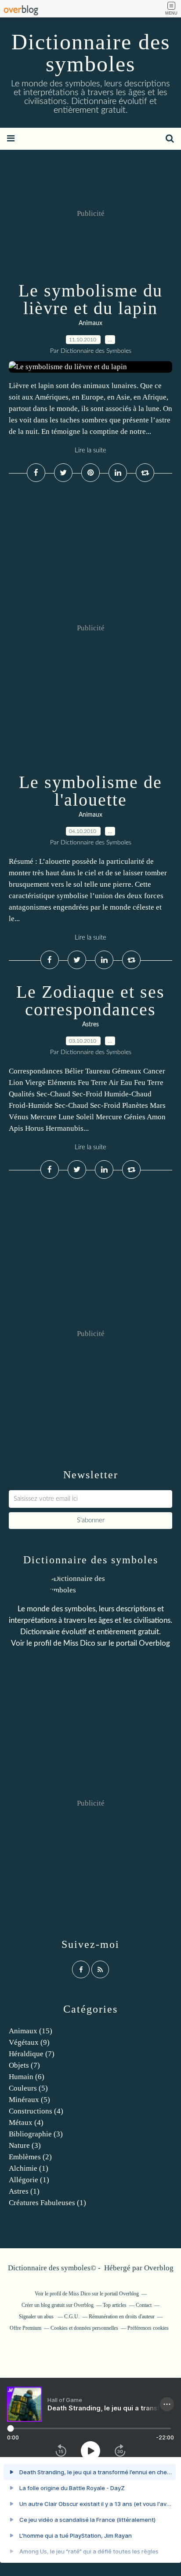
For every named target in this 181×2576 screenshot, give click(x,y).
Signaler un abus (37, 2317)
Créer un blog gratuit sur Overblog (58, 2305)
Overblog (159, 2268)
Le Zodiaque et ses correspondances (90, 1001)
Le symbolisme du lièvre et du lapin (90, 299)
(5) (28, 2088)
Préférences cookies (148, 2328)
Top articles (115, 2305)
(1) (29, 2168)
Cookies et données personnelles (84, 2328)
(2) (30, 2157)
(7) (32, 2054)
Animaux (90, 323)
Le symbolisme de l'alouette (90, 791)
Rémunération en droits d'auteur (122, 2317)
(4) (36, 2111)
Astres (90, 1025)
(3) (36, 2134)
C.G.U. (72, 2317)
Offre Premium (25, 2328)
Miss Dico (79, 1643)
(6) (27, 2077)
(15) (31, 2031)
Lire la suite (90, 450)
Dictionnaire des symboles (91, 53)
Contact (144, 2305)
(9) (29, 2042)
